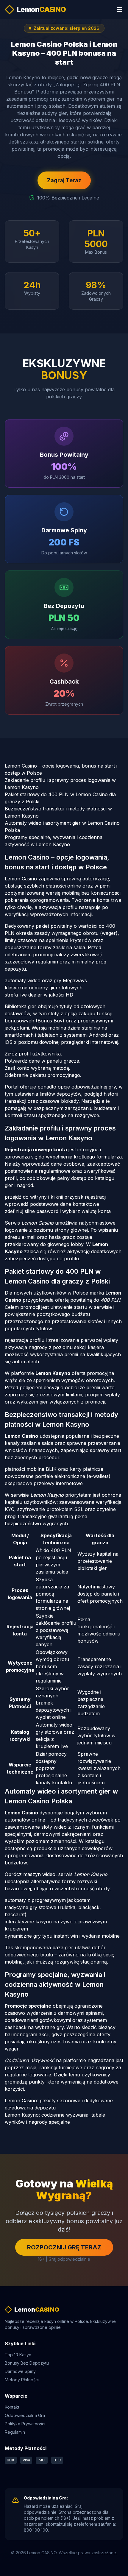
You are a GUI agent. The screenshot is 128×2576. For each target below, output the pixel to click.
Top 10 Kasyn (18, 2355)
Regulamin (15, 2432)
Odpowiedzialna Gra (25, 2415)
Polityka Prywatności (25, 2424)
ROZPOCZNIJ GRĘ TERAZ (64, 2247)
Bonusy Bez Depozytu (27, 2363)
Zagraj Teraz (64, 180)
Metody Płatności (22, 2380)
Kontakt (12, 2407)
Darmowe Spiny (20, 2371)
